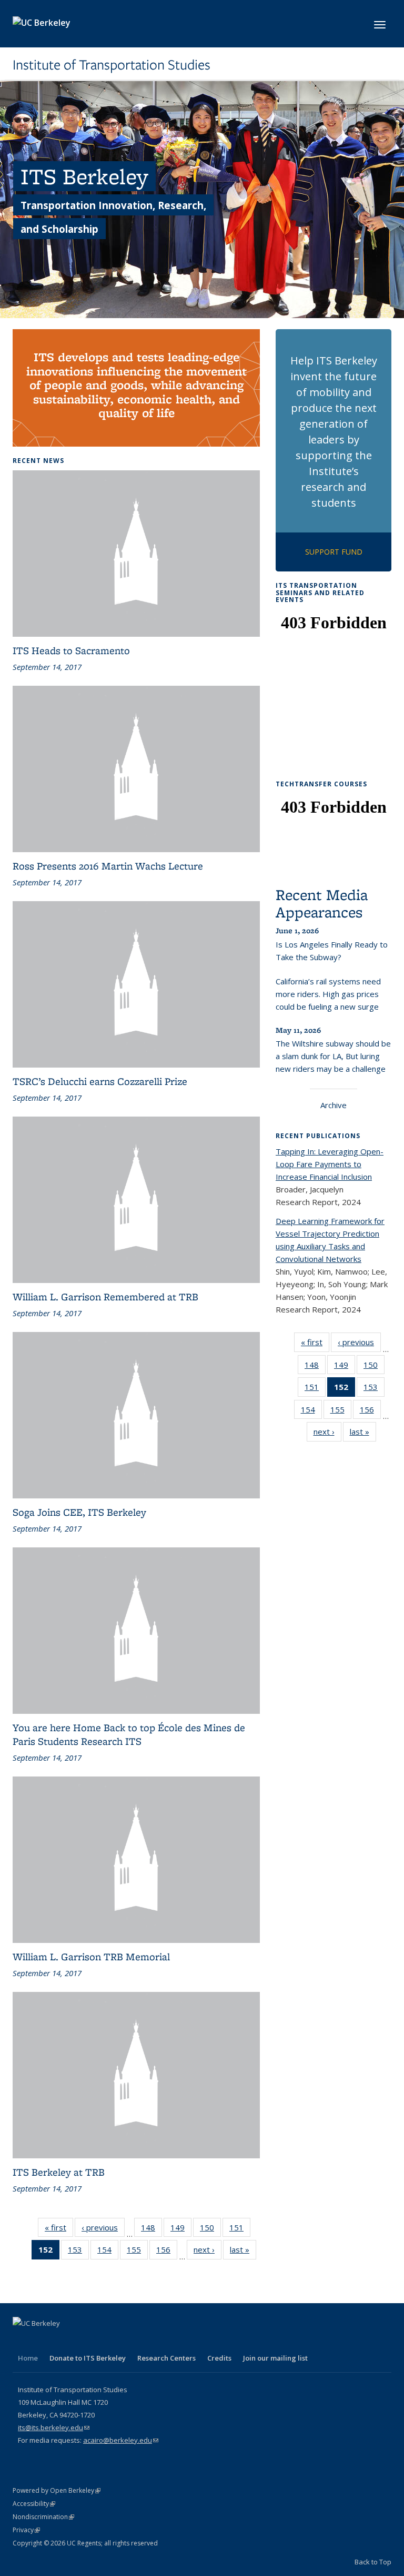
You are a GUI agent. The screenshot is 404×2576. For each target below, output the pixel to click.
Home (28, 2358)
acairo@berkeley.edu (121, 2440)
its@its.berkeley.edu (54, 2427)
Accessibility (34, 2504)
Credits (219, 2358)
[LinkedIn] (63, 2341)
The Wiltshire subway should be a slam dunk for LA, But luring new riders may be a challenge (333, 1056)
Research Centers (166, 2358)
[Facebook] (22, 2341)
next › (208, 2252)
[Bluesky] (125, 2341)
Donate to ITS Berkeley (88, 2358)
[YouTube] (84, 2341)
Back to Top (373, 2562)
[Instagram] (104, 2341)
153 (78, 2252)
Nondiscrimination (43, 2517)
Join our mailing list (275, 2358)
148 (151, 2230)
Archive (334, 1105)
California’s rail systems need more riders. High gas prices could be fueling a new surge (328, 994)
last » (243, 2252)
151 (240, 2230)
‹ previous (103, 2230)
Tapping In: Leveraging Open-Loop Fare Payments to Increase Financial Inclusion (330, 1164)
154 (108, 2252)
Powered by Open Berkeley (57, 2490)
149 (181, 2230)
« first (59, 2230)
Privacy (26, 2530)
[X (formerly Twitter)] (43, 2341)
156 (167, 2252)
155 (137, 2252)
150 (210, 2230)
